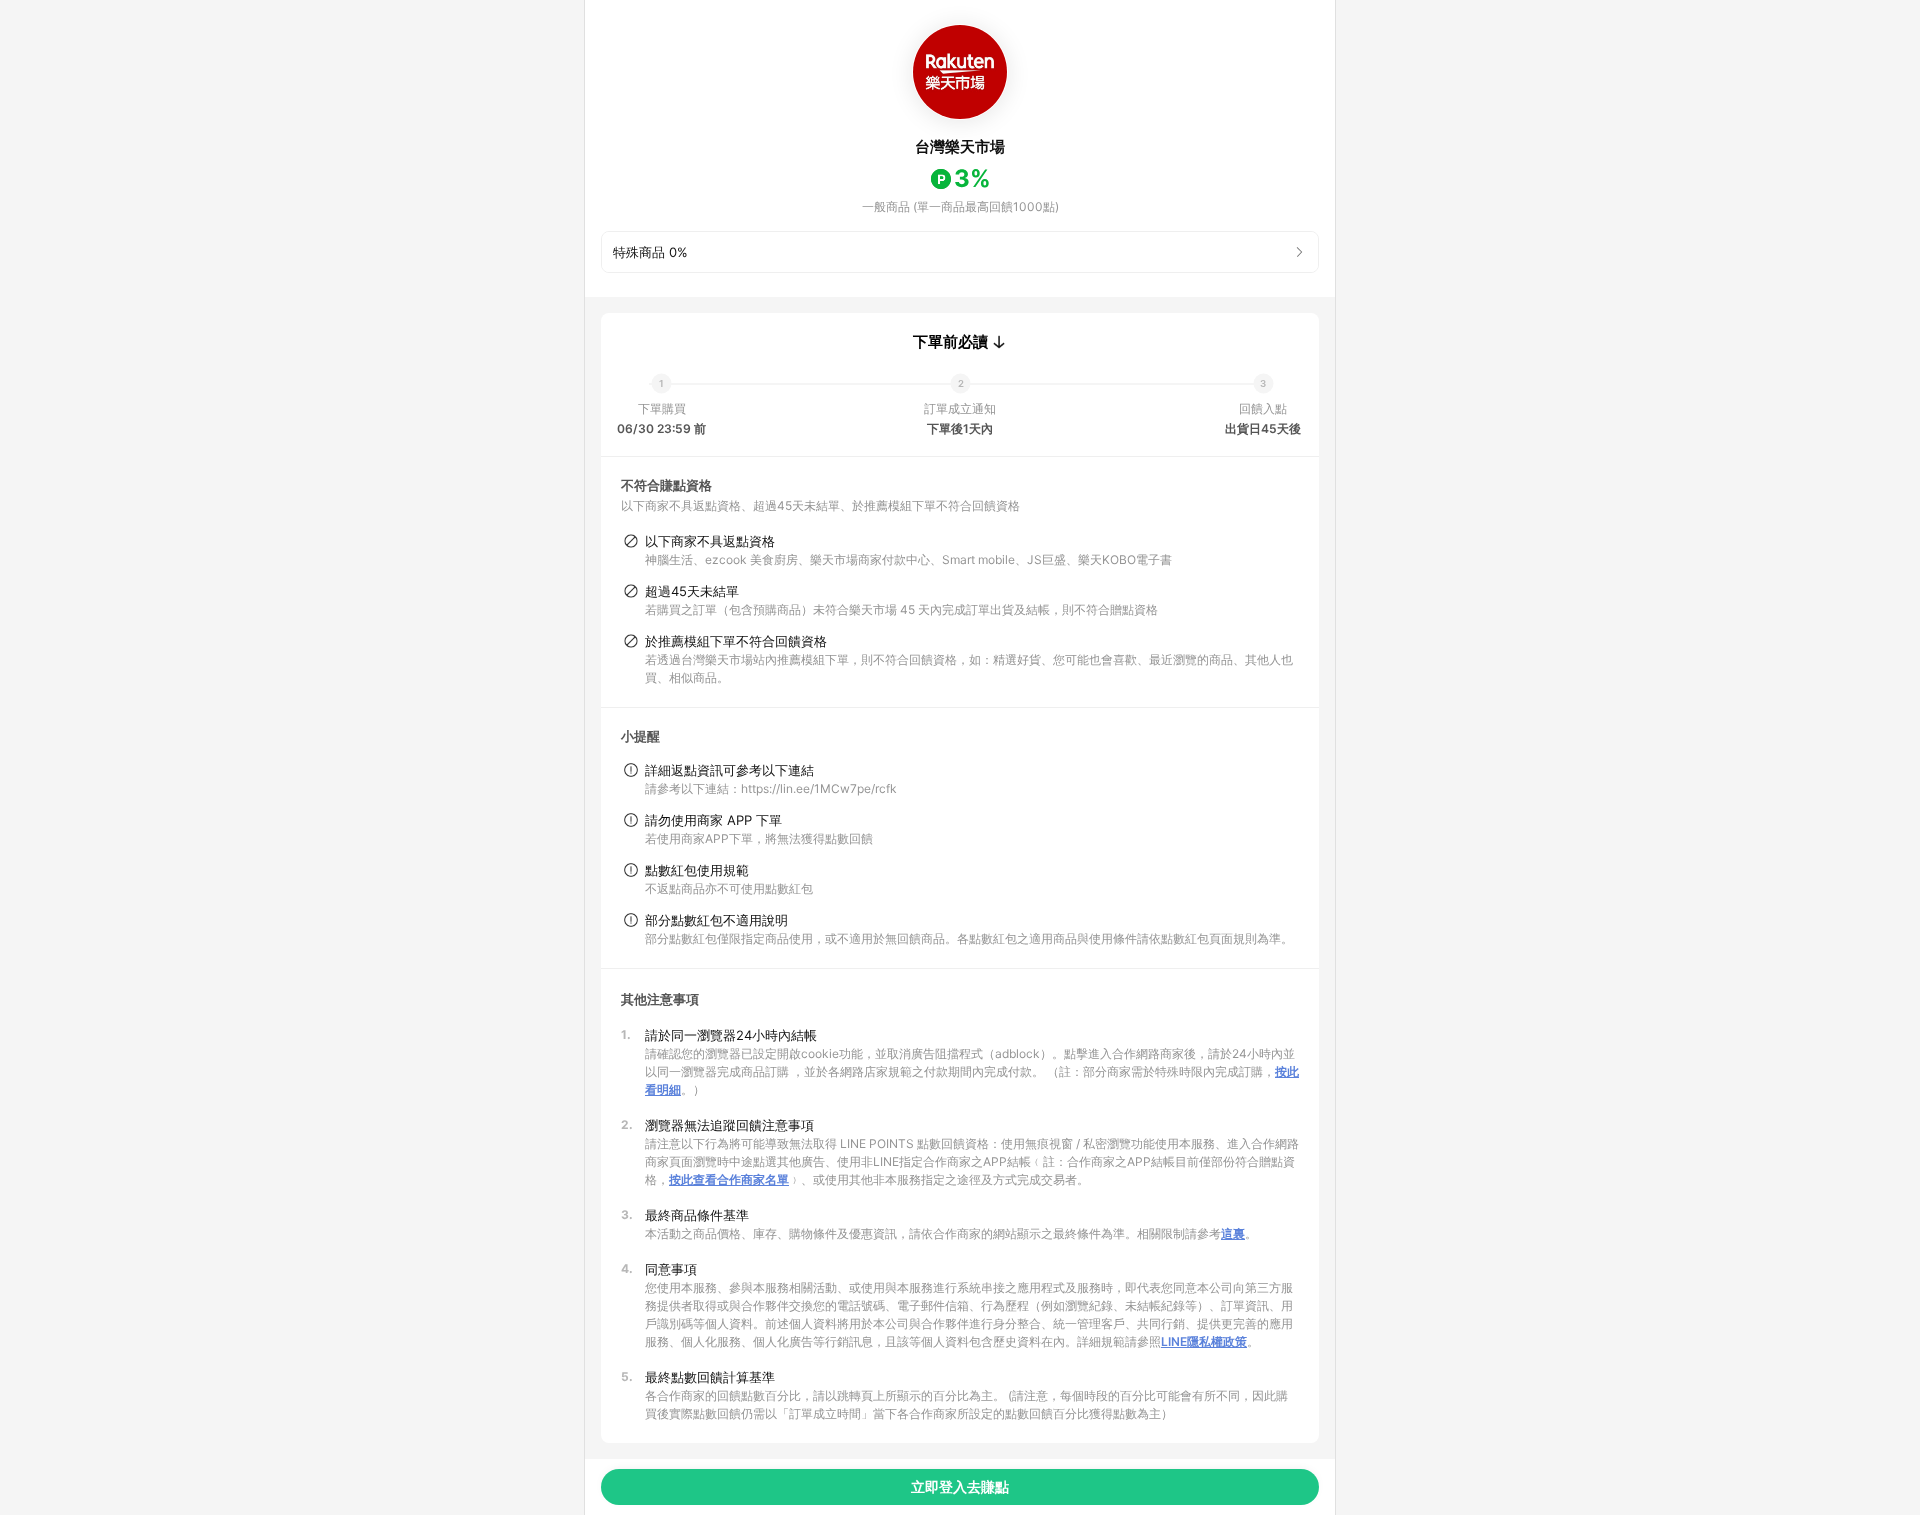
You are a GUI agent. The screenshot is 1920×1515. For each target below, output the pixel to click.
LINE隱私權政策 (1204, 1341)
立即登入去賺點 (960, 1486)
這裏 (1233, 1233)
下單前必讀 (950, 342)
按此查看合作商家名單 (729, 1179)
